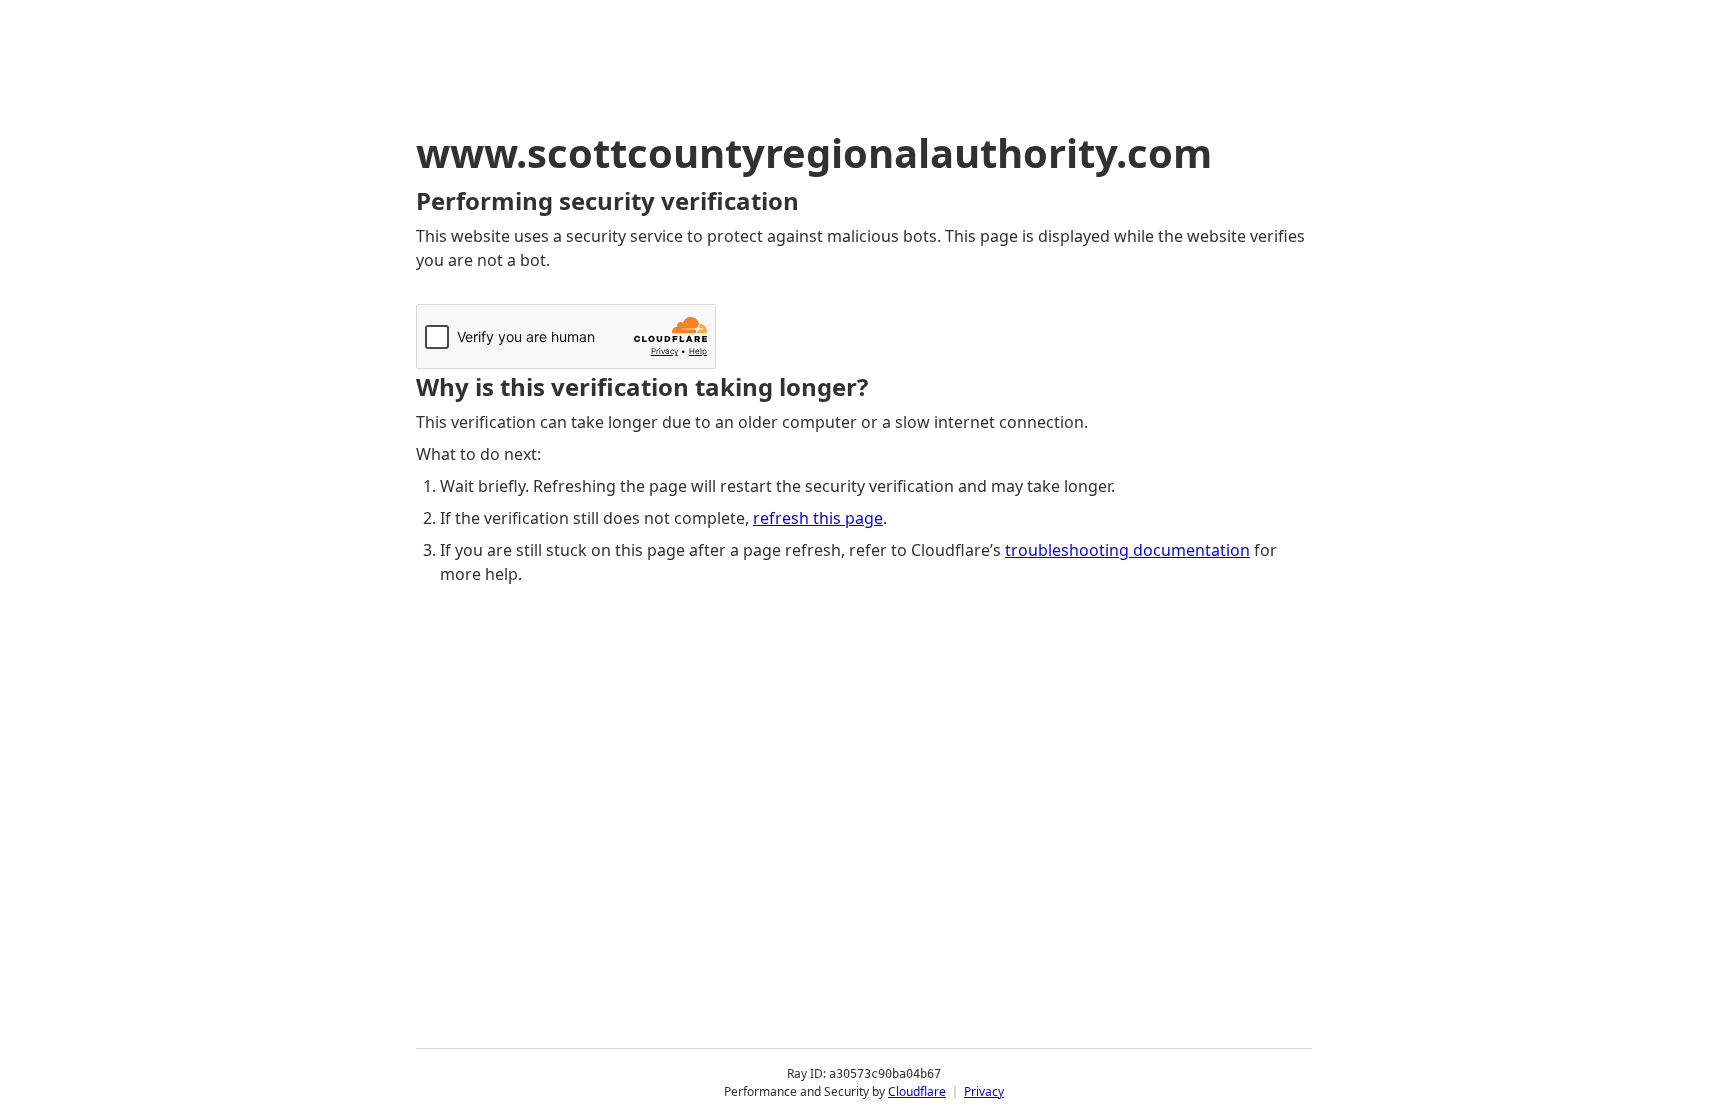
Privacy (984, 1091)
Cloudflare (917, 1091)
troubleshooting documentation (1127, 550)
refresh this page (818, 518)
